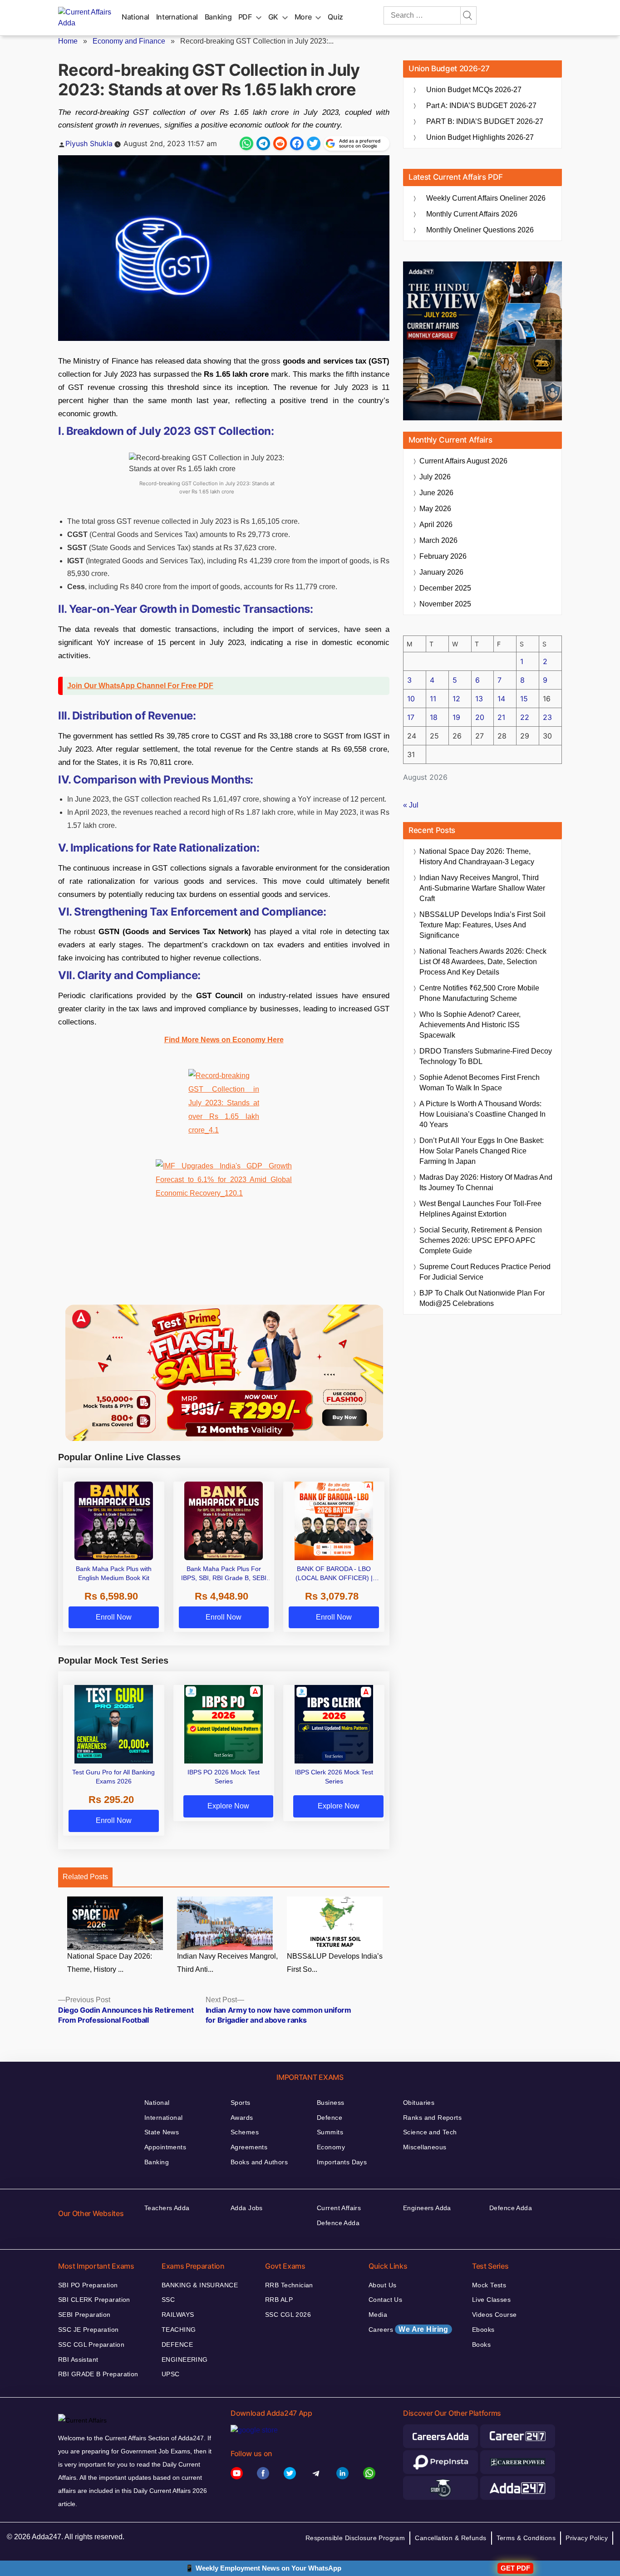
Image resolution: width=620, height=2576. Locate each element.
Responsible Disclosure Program (355, 2538)
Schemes (245, 2132)
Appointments (165, 2147)
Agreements (249, 2147)
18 (434, 717)
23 (547, 717)
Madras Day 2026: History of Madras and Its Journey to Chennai (486, 1182)
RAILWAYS (178, 2315)
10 (411, 699)
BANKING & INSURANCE (200, 2285)
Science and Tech (430, 2132)
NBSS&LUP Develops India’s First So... (335, 1963)
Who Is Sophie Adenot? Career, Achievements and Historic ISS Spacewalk (470, 1025)
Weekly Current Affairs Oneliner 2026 (486, 198)
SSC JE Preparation (89, 2330)
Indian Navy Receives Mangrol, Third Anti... (227, 1963)
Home (68, 41)
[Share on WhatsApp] (246, 143)
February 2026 (443, 556)
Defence (330, 2118)
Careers (408, 2329)
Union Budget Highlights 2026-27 (480, 137)
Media (378, 2315)
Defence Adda (338, 2223)
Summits (330, 2132)
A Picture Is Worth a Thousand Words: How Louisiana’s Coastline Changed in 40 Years (482, 1114)
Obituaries (419, 2103)
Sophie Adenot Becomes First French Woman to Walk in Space (480, 1083)
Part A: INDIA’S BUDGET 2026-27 (481, 106)
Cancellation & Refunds (450, 2538)
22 (525, 717)
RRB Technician (289, 2285)
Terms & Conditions (526, 2538)
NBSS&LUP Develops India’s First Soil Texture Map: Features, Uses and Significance (482, 925)
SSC (168, 2300)
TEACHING (179, 2330)
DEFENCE (177, 2345)
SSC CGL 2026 (288, 2315)
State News (162, 2132)
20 (480, 717)
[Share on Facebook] (297, 143)
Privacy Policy (587, 2538)
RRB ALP (279, 2300)
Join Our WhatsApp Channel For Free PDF (140, 686)
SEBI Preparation (84, 2315)
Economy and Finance (129, 41)
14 (501, 699)
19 (456, 717)
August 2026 (463, 461)
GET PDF (515, 2568)
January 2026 (441, 572)
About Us (382, 2285)
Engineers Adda (427, 2208)
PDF (245, 17)
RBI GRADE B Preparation (98, 2374)
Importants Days (342, 2162)
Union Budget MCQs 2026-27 (474, 90)
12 (456, 699)
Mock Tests (489, 2285)
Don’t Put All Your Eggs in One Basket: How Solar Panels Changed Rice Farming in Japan (482, 1151)
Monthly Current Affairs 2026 (472, 214)
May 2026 (435, 509)
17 (411, 717)
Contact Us (385, 2300)
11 (433, 699)
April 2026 (436, 525)
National (135, 17)
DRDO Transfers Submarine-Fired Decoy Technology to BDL (486, 1056)
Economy (331, 2147)
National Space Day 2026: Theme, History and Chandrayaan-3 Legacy (477, 857)
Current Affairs (339, 2208)
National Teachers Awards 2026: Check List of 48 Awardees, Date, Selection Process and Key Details (483, 962)
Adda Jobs (247, 2208)
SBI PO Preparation (88, 2285)
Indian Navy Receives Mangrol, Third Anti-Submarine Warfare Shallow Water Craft (482, 888)
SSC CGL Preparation (91, 2345)
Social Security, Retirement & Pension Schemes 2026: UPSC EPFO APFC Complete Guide (481, 1240)
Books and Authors (259, 2162)
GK (273, 17)
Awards (242, 2118)
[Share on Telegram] (263, 143)
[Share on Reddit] (280, 143)
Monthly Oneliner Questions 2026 (480, 230)
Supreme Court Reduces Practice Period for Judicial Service (485, 1272)
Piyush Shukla (89, 143)
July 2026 (435, 477)
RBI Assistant (78, 2359)
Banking (218, 17)
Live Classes (491, 2300)
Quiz (335, 17)
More (303, 17)
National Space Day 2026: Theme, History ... (110, 1963)
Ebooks (483, 2330)
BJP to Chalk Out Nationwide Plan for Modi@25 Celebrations (482, 1298)
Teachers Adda (167, 2208)
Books (481, 2345)
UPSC (171, 2374)
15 (524, 699)
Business (330, 2103)
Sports (241, 2103)
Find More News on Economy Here (224, 1040)
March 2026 (438, 540)
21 (501, 717)
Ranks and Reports (432, 2118)
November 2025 (445, 604)
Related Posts (85, 1877)
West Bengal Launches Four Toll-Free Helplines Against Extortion (480, 1209)
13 (479, 699)
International (177, 17)
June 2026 (436, 493)
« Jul (411, 805)
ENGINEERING (185, 2359)
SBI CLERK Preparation (94, 2300)
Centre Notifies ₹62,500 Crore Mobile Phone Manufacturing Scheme (479, 993)
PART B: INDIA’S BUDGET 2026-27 (485, 121)
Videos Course (494, 2315)
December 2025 (445, 588)
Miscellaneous (425, 2147)
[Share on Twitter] (314, 143)
